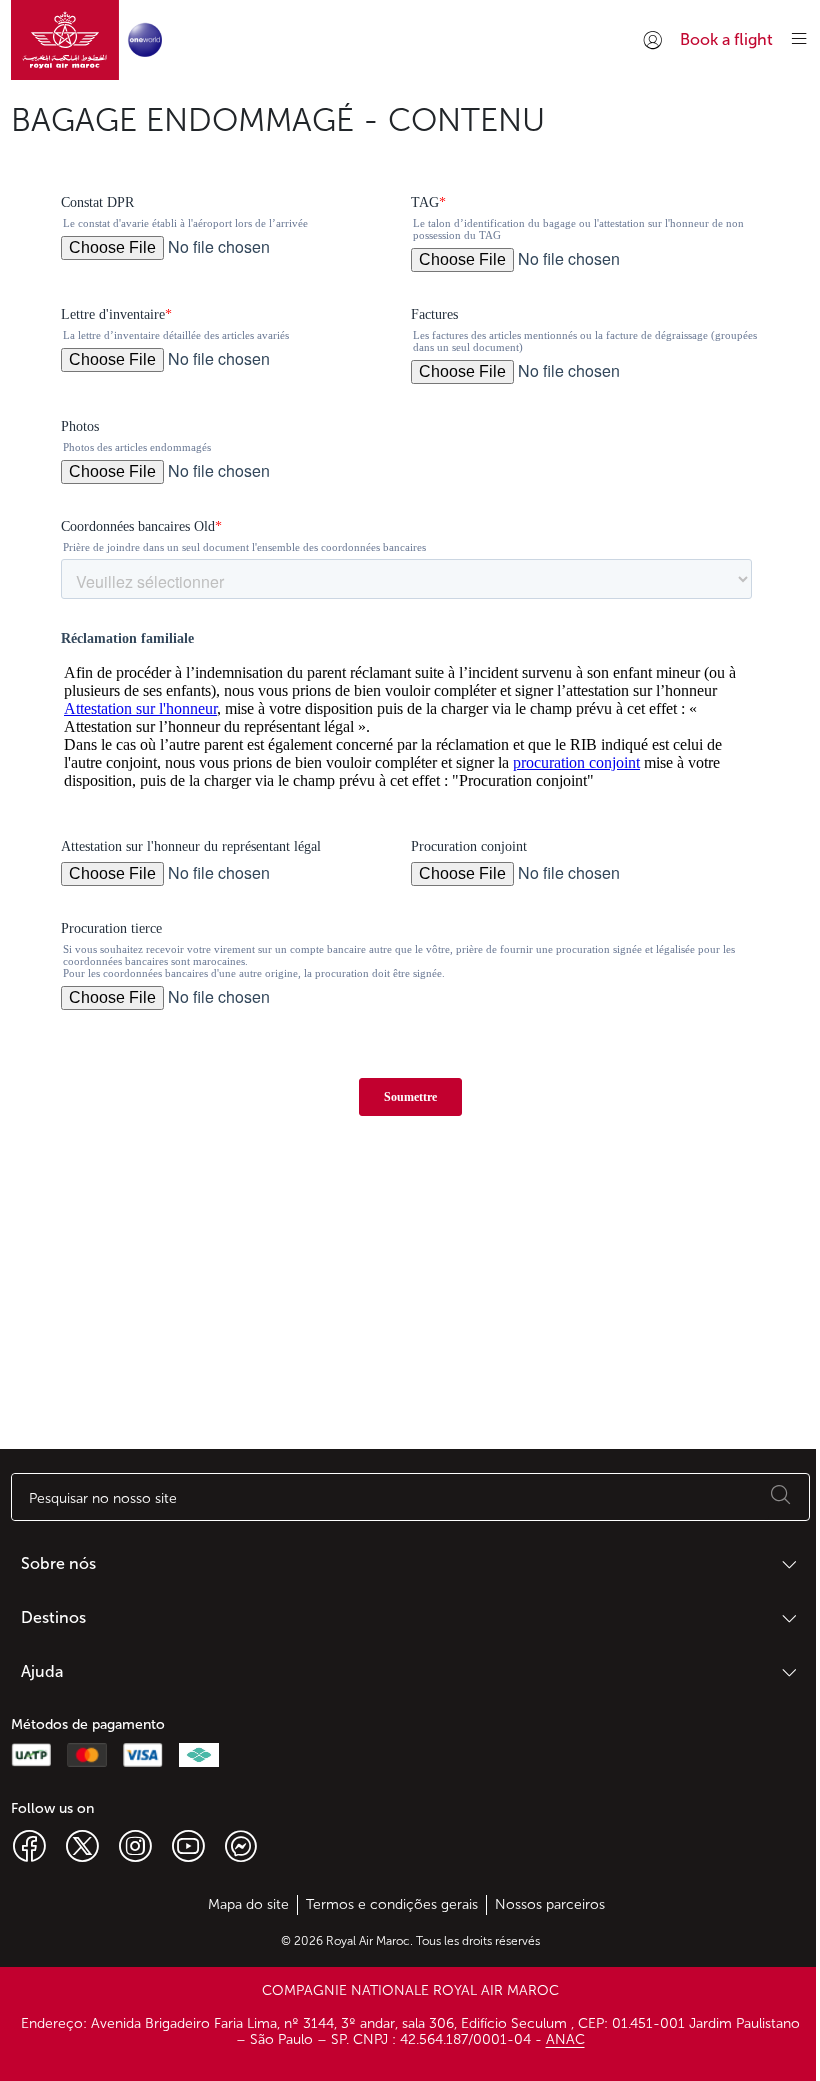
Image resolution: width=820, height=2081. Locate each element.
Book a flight (726, 39)
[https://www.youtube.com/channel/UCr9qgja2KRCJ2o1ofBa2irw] (188, 1845)
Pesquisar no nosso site (103, 1498)
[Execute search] (781, 1497)
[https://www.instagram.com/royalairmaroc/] (135, 1845)
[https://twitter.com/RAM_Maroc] (82, 1845)
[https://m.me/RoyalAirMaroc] (241, 1845)
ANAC (565, 2039)
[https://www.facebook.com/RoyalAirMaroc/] (29, 1845)
